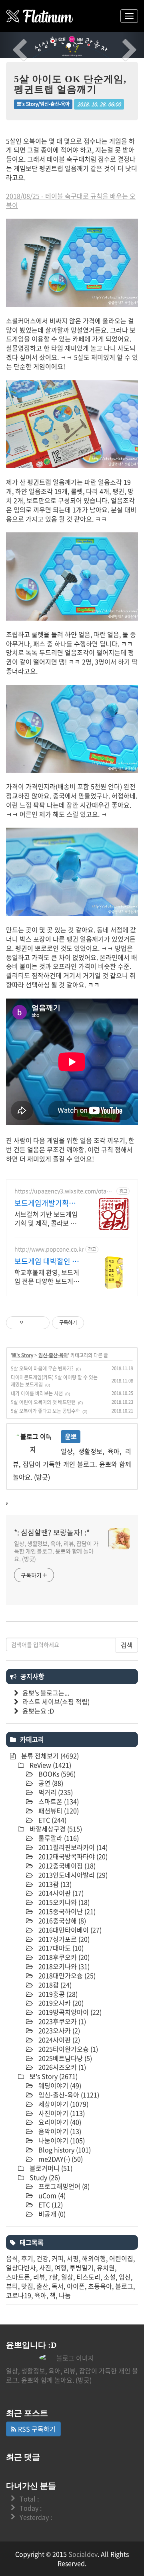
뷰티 (12, 2286)
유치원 (106, 2267)
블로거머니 (50, 2168)
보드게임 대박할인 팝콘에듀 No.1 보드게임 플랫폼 (48, 1261)
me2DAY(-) (60, 2159)
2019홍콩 (57, 1994)
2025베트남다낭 (64, 2058)
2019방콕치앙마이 (69, 2012)
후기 (27, 2258)
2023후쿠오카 (61, 2021)
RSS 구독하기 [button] (36, 2429)
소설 (110, 2277)
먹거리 (55, 1792)
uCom (51, 2195)
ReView (50, 1765)
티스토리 (88, 2277)
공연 (50, 1783)
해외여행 (94, 2258)
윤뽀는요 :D (38, 1711)
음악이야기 (59, 2131)
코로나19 (19, 2295)
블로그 (124, 2286)
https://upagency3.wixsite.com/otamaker (65, 1191)
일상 (67, 2277)
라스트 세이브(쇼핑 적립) (56, 1701)
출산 (42, 2286)
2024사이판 (58, 2040)
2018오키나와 (63, 1966)
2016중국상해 (61, 1920)
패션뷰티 (58, 1811)
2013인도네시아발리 (72, 1875)
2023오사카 (58, 2030)
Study (44, 2177)
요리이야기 (59, 2122)
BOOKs (56, 1774)
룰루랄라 (58, 1838)
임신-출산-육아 (53, 1355)
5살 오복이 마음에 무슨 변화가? (42, 1368)
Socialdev (83, 2554)
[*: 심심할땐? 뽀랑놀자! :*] (40, 16)
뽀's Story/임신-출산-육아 (43, 104)
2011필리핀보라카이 (72, 1847)
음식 (12, 2258)
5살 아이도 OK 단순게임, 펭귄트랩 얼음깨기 (70, 84)
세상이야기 (63, 2104)
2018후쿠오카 (63, 1957)
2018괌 (54, 1985)
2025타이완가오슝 (67, 2049)
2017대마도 (60, 1948)
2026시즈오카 (61, 2067)
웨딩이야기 (59, 2085)
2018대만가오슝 (66, 1975)
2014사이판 (60, 1893)
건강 (42, 2258)
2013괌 (54, 1884)
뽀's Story (23, 1355)
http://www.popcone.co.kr (49, 1249)
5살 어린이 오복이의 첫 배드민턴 (43, 1402)
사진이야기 (61, 2113)
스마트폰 (58, 1801)
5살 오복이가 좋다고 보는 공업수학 (45, 1411)
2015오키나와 (63, 1902)
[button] (11, 45)
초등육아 (100, 2286)
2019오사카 (60, 2003)
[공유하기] (31, 1323)
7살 (53, 2277)
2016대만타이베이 (69, 1930)
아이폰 (76, 2286)
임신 (125, 2277)
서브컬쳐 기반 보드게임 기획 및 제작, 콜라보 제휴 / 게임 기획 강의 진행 (47, 1218)
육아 (40, 2295)
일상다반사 (21, 2267)
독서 (58, 2286)
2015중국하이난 (66, 1911)
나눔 (65, 2295)
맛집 (27, 2286)
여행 (60, 2267)
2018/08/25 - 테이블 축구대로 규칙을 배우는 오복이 (71, 200)
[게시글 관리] (41, 1323)
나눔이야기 (61, 2140)
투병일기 (82, 2267)
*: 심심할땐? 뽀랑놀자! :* (52, 1533)
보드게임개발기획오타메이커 (45, 1203)
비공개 (51, 2214)
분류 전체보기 (49, 1756)
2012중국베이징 (66, 1866)
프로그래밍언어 (63, 2186)
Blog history (64, 2150)
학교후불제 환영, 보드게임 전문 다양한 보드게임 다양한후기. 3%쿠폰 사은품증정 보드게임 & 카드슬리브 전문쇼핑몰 (47, 1276)
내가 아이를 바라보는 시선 (37, 1393)
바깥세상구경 (55, 1829)
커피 (58, 2258)
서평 (73, 2258)
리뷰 (39, 2277)
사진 (45, 2267)
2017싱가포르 (63, 1939)
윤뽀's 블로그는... (46, 1693)
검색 (127, 1645)
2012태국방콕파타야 (72, 1856)
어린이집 (121, 2258)
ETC (52, 1820)
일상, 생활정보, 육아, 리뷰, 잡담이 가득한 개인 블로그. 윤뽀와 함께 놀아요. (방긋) (56, 1551)
